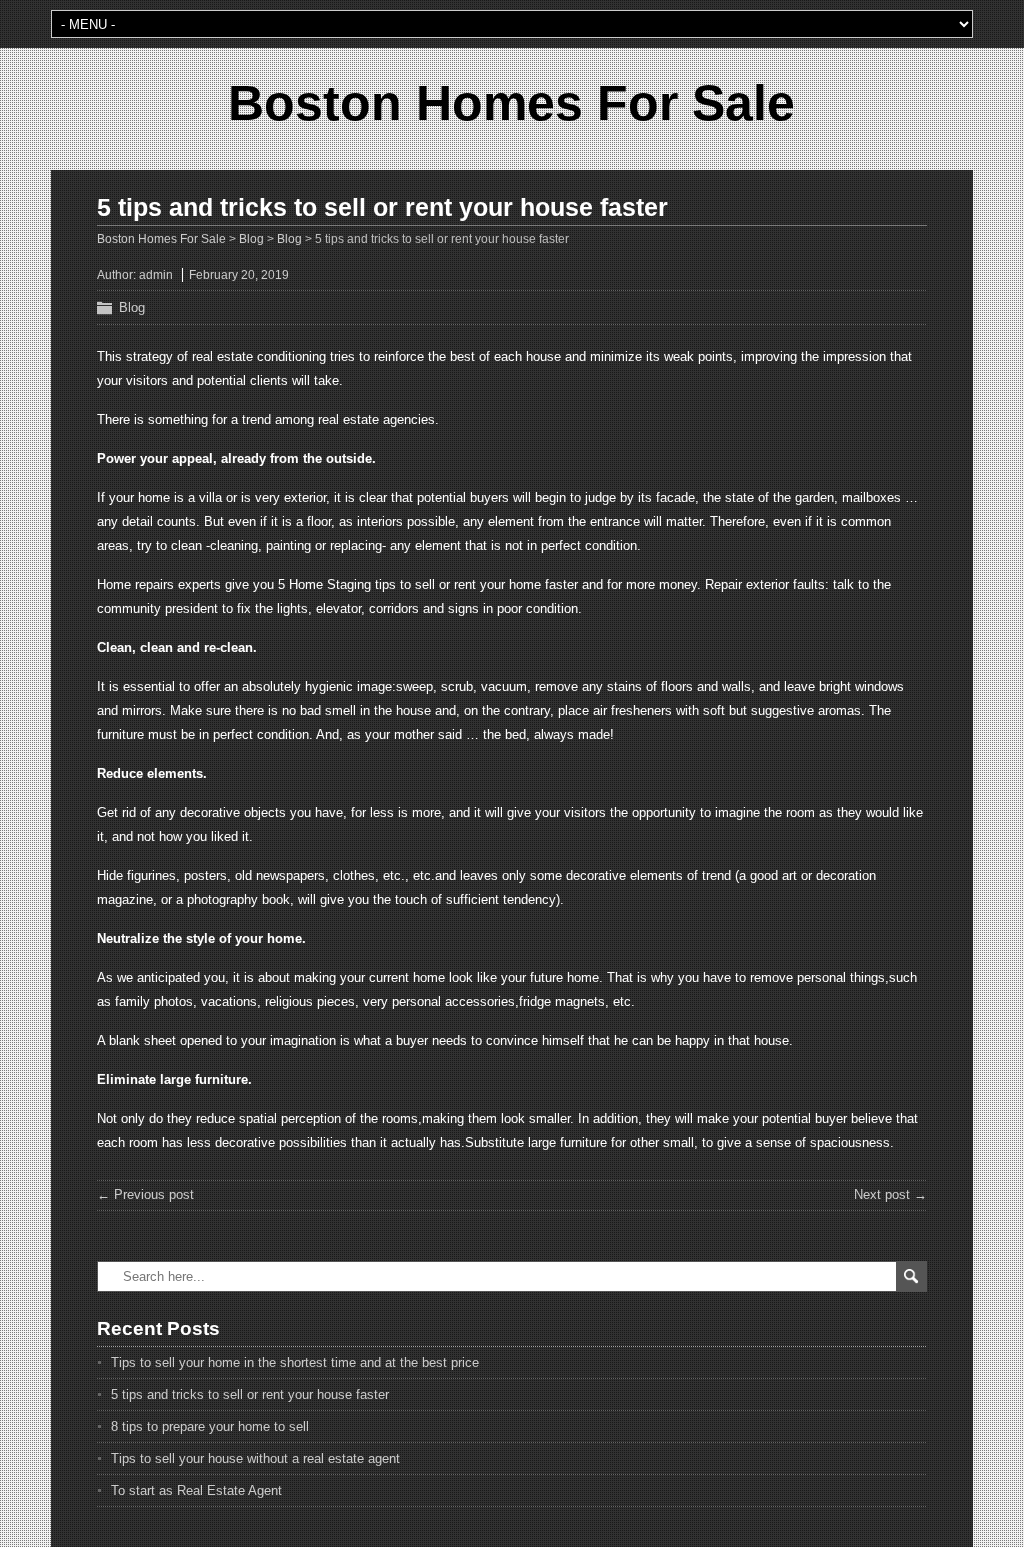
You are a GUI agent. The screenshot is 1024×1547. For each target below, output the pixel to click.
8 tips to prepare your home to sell (210, 1426)
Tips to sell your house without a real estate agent (255, 1458)
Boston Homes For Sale (511, 103)
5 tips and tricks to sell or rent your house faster (250, 1394)
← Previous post (145, 1194)
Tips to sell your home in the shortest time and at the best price (295, 1362)
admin (156, 275)
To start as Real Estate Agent (196, 1490)
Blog (132, 307)
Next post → (890, 1194)
